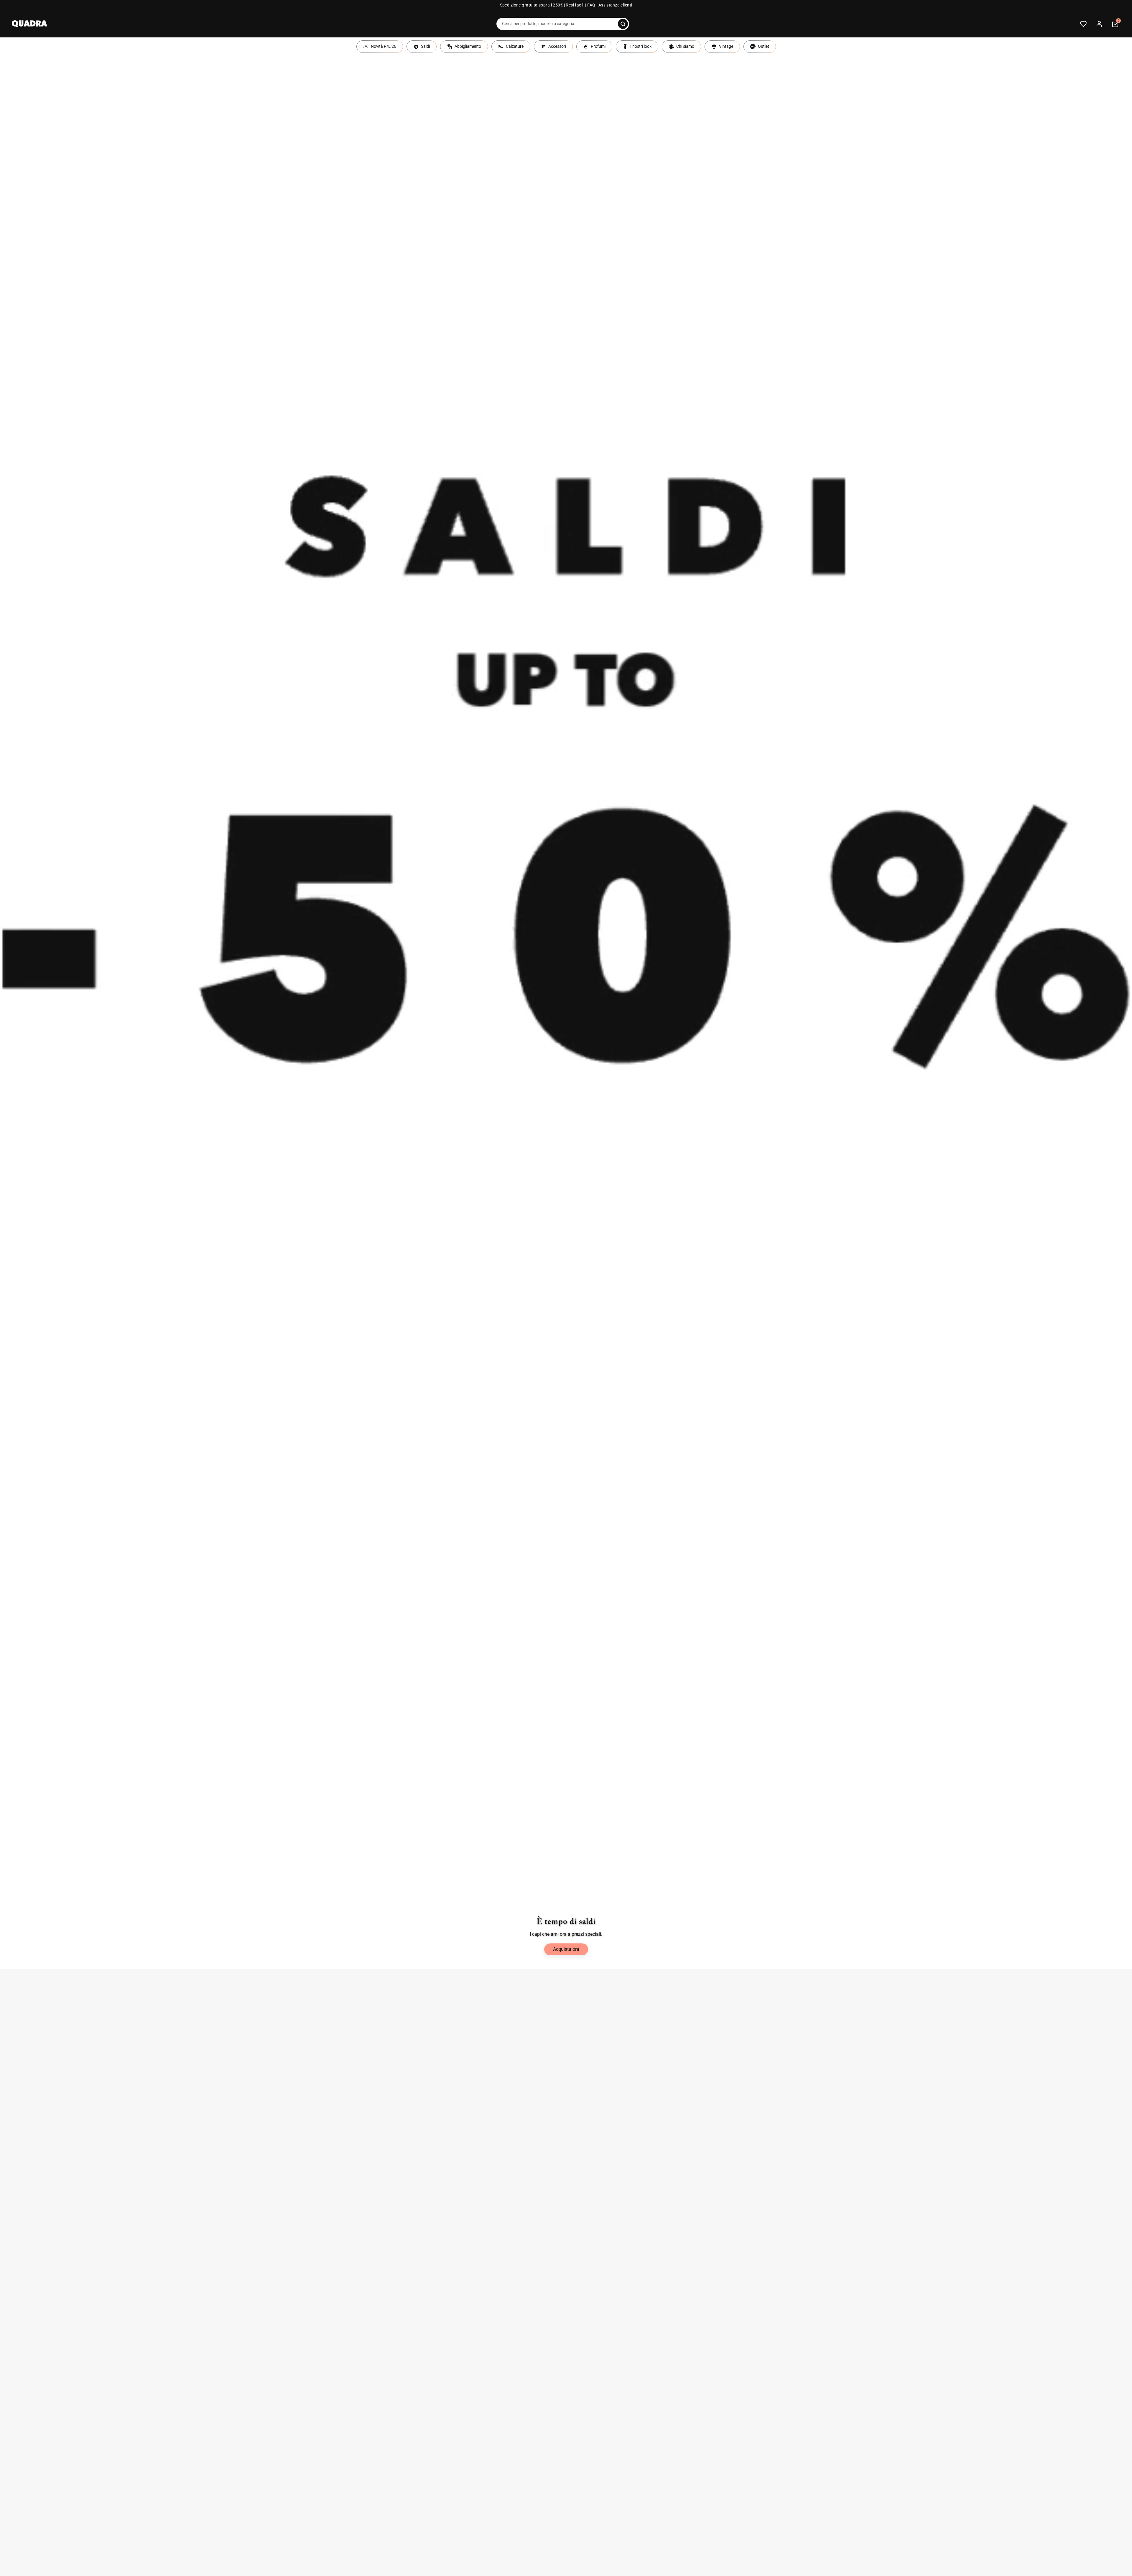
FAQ (591, 5)
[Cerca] (623, 24)
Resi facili (575, 5)
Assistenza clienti (615, 5)
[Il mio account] (1099, 24)
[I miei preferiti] (1083, 24)
